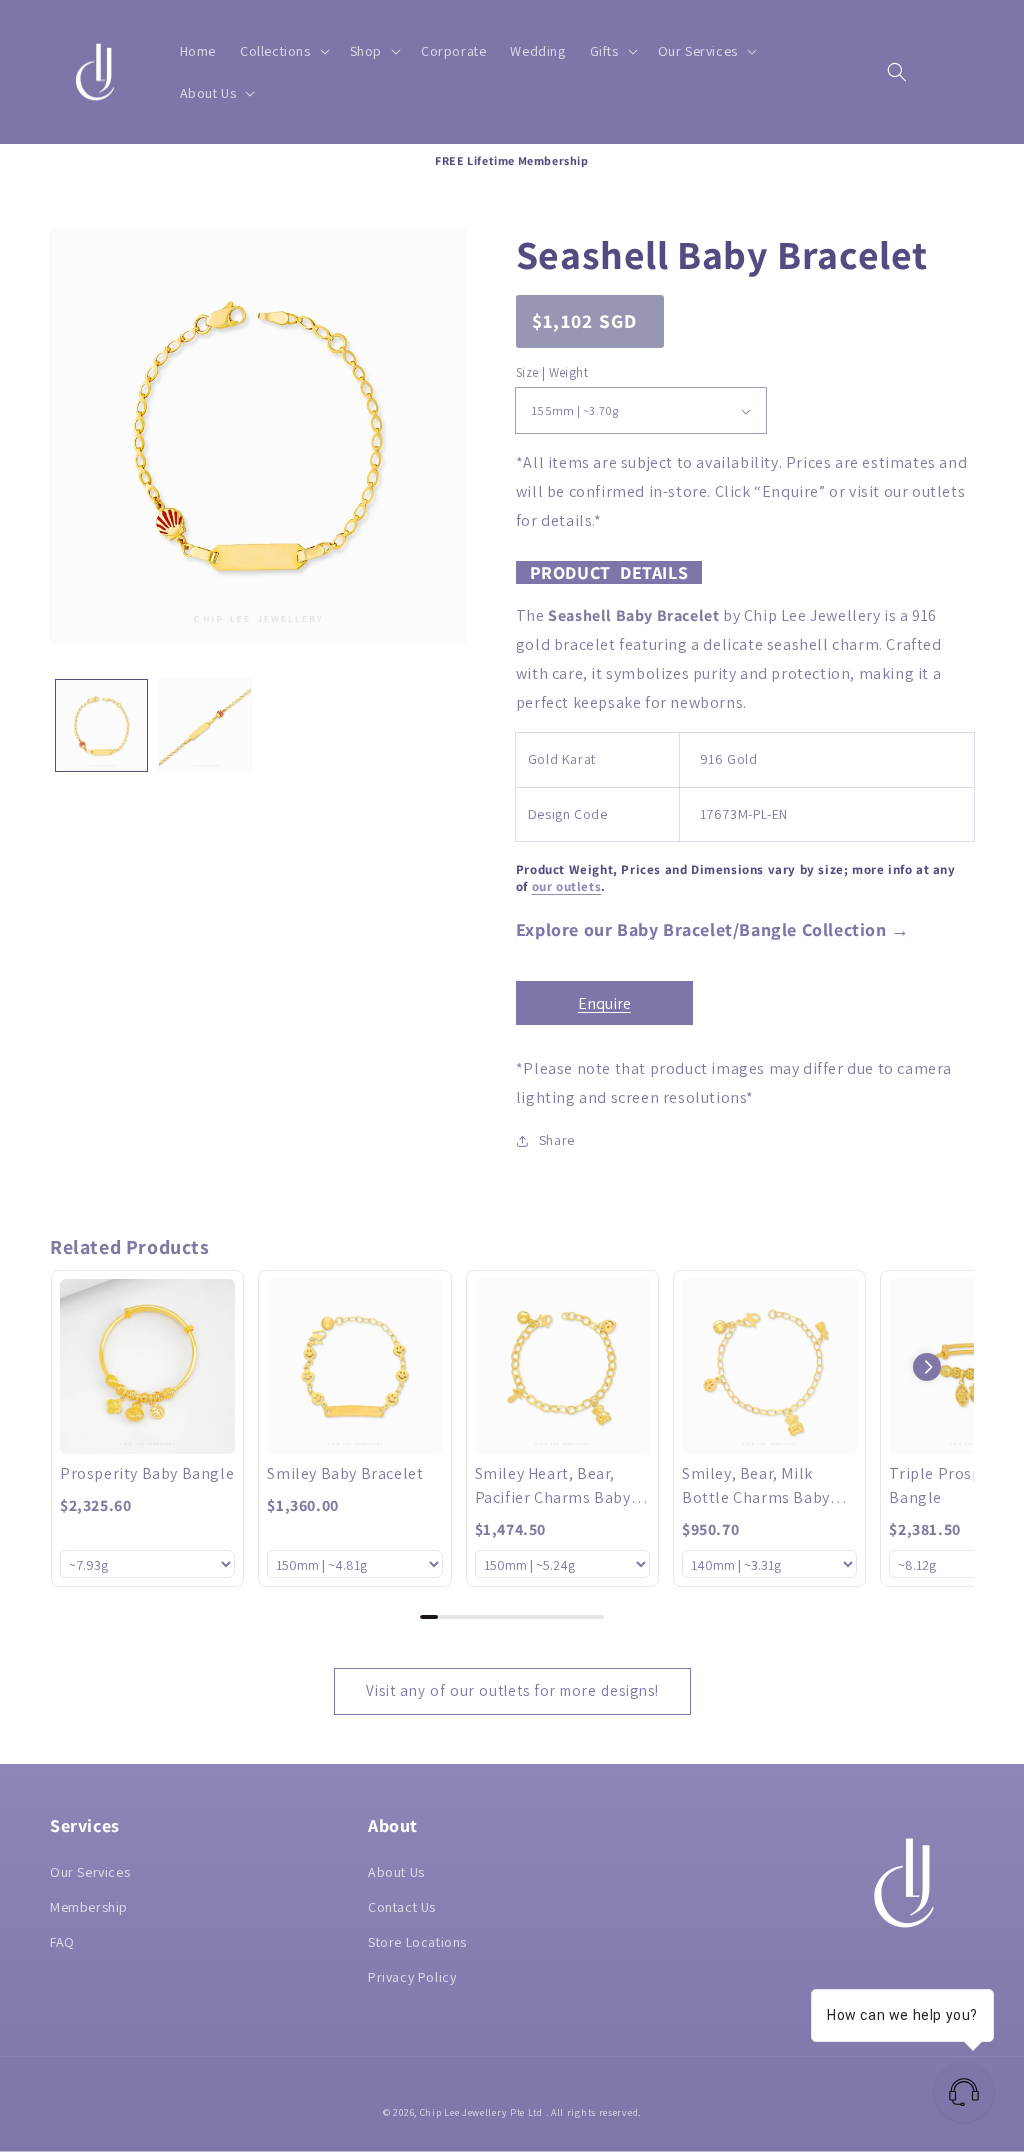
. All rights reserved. (593, 2112)
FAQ (62, 1942)
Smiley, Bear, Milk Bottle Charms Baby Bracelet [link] (756, 1486)
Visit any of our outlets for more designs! (512, 1690)
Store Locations (417, 1942)
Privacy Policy (412, 1977)
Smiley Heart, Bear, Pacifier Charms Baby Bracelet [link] (553, 1486)
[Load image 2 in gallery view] (204, 725)
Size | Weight (552, 372)
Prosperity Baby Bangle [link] (147, 1473)
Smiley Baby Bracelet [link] (345, 1473)
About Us (396, 1872)
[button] (283, 51)
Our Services (90, 1872)
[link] (147, 1366)
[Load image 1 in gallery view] (101, 725)
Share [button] (557, 1140)
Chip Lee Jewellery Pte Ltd (481, 2112)
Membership (89, 1907)
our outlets (567, 886)
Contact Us (402, 1907)
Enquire (604, 1003)
